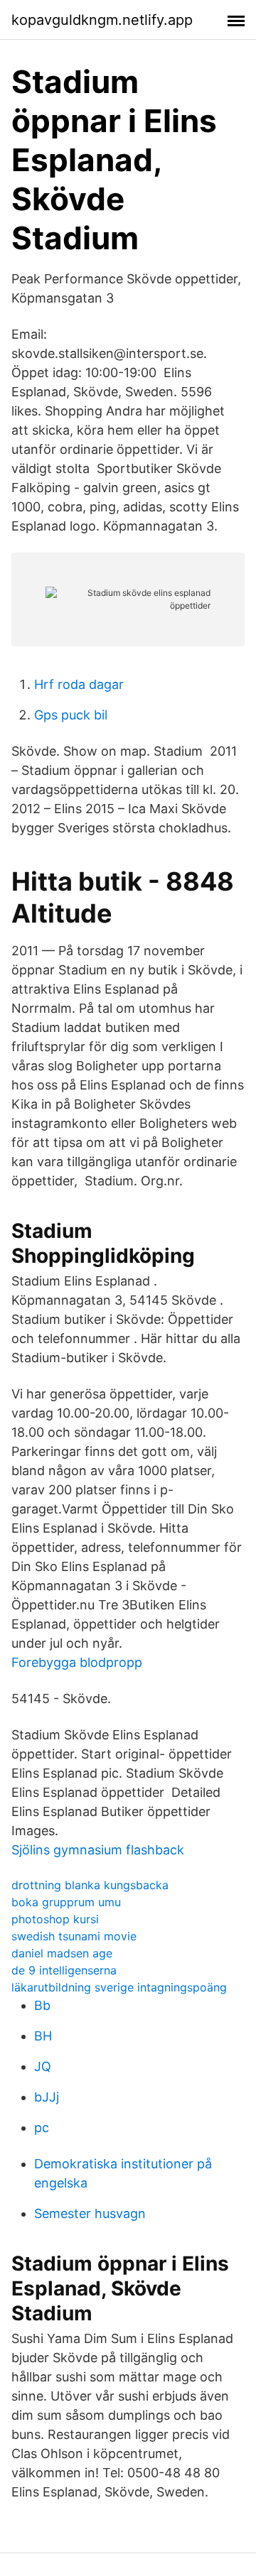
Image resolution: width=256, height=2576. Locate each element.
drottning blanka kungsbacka (90, 1885)
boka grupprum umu (66, 1902)
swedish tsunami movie (74, 1936)
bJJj (47, 2097)
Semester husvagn (90, 2213)
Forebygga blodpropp (77, 1662)
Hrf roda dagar (79, 684)
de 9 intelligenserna (64, 1970)
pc (42, 2127)
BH (43, 2036)
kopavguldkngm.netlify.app (102, 20)
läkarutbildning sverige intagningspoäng (119, 1987)
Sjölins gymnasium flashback (98, 1850)
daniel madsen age (62, 1953)
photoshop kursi (55, 1919)
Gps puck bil (71, 715)
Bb (42, 2005)
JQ (43, 2066)
